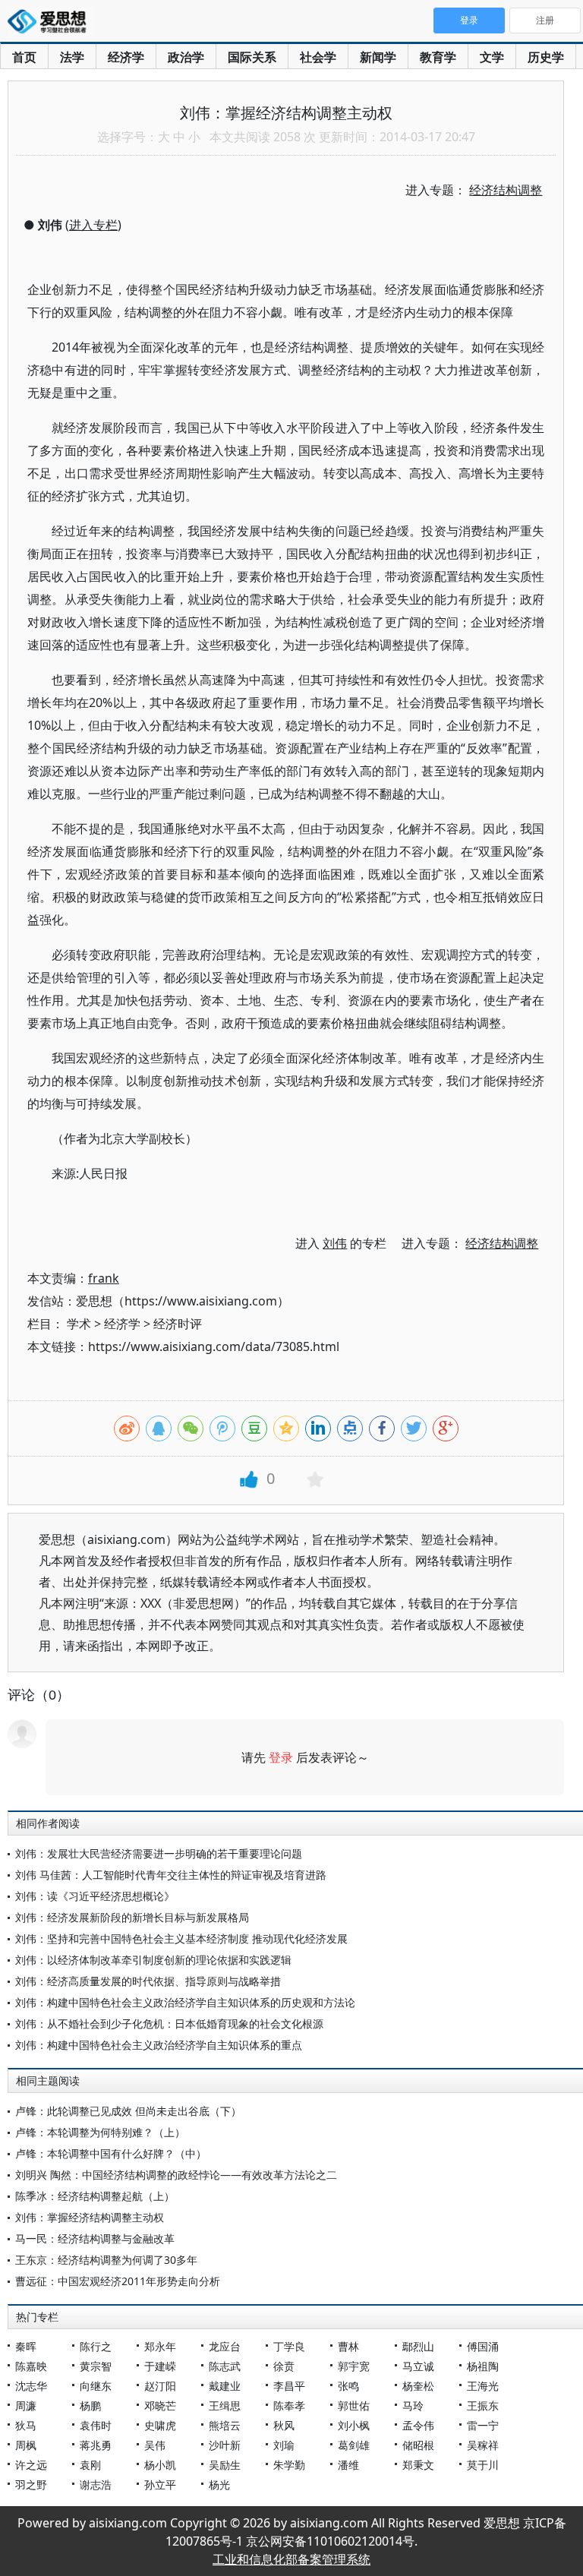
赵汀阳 (160, 2386)
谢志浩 (96, 2484)
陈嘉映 (31, 2366)
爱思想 (51, 23)
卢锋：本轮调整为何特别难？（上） (100, 2132)
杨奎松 (418, 2386)
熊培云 (225, 2425)
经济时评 (178, 1324)
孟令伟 (418, 2425)
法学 (72, 57)
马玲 (413, 2406)
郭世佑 (354, 2406)
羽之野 (31, 2484)
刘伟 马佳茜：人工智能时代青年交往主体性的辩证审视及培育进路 (171, 1875)
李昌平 (289, 2386)
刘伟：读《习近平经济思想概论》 (95, 1896)
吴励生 (225, 2465)
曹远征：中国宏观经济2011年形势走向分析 (118, 2281)
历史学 (546, 57)
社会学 (318, 57)
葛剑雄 (354, 2445)
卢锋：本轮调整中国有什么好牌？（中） (111, 2153)
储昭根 (418, 2445)
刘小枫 (354, 2425)
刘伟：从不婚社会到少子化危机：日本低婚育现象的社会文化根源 (169, 2024)
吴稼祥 (483, 2445)
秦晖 (26, 2346)
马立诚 (418, 2366)
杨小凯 (160, 2465)
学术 (79, 1324)
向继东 (96, 2386)
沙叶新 (225, 2445)
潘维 (348, 2465)
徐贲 (284, 2366)
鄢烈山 (418, 2346)
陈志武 (225, 2366)
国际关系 (252, 57)
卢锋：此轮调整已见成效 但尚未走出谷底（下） (128, 2111)
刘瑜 (284, 2445)
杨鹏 (90, 2406)
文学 (492, 57)
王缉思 (225, 2406)
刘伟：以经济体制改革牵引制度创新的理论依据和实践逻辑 (153, 1960)
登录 (281, 1757)
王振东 (483, 2406)
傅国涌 (483, 2346)
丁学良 (289, 2346)
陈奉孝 (289, 2406)
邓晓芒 (160, 2406)
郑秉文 (418, 2465)
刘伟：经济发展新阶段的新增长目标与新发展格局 (132, 1917)
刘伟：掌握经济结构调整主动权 (90, 2217)
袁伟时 (96, 2425)
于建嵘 (160, 2366)
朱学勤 (289, 2465)
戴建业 (225, 2386)
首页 (24, 57)
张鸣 (348, 2386)
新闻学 (378, 57)
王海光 (483, 2386)
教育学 (438, 57)
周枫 (26, 2445)
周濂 (26, 2406)
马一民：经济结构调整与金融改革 (95, 2238)
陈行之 (96, 2346)
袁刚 (90, 2465)
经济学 (126, 57)
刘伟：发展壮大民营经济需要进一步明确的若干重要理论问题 (159, 1853)
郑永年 (160, 2346)
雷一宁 (483, 2425)
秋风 (284, 2425)
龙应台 (225, 2346)
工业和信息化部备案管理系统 (291, 2559)
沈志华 (31, 2386)
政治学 (186, 57)
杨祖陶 (483, 2366)
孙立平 (160, 2484)
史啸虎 (160, 2425)
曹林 (348, 2346)
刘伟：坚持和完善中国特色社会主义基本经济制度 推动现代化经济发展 (181, 1938)
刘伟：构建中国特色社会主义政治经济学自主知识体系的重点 (159, 2045)
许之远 (31, 2465)
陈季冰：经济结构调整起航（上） (95, 2196)
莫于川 (483, 2465)
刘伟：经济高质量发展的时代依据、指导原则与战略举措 (148, 1981)
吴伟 (155, 2445)
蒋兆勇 (96, 2445)
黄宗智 (96, 2366)
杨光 (219, 2484)
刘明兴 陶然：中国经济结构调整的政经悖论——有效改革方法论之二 (176, 2175)
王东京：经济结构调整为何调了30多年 (106, 2260)
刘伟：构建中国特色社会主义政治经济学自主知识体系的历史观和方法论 (185, 2002)
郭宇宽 (354, 2366)
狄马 (26, 2425)
